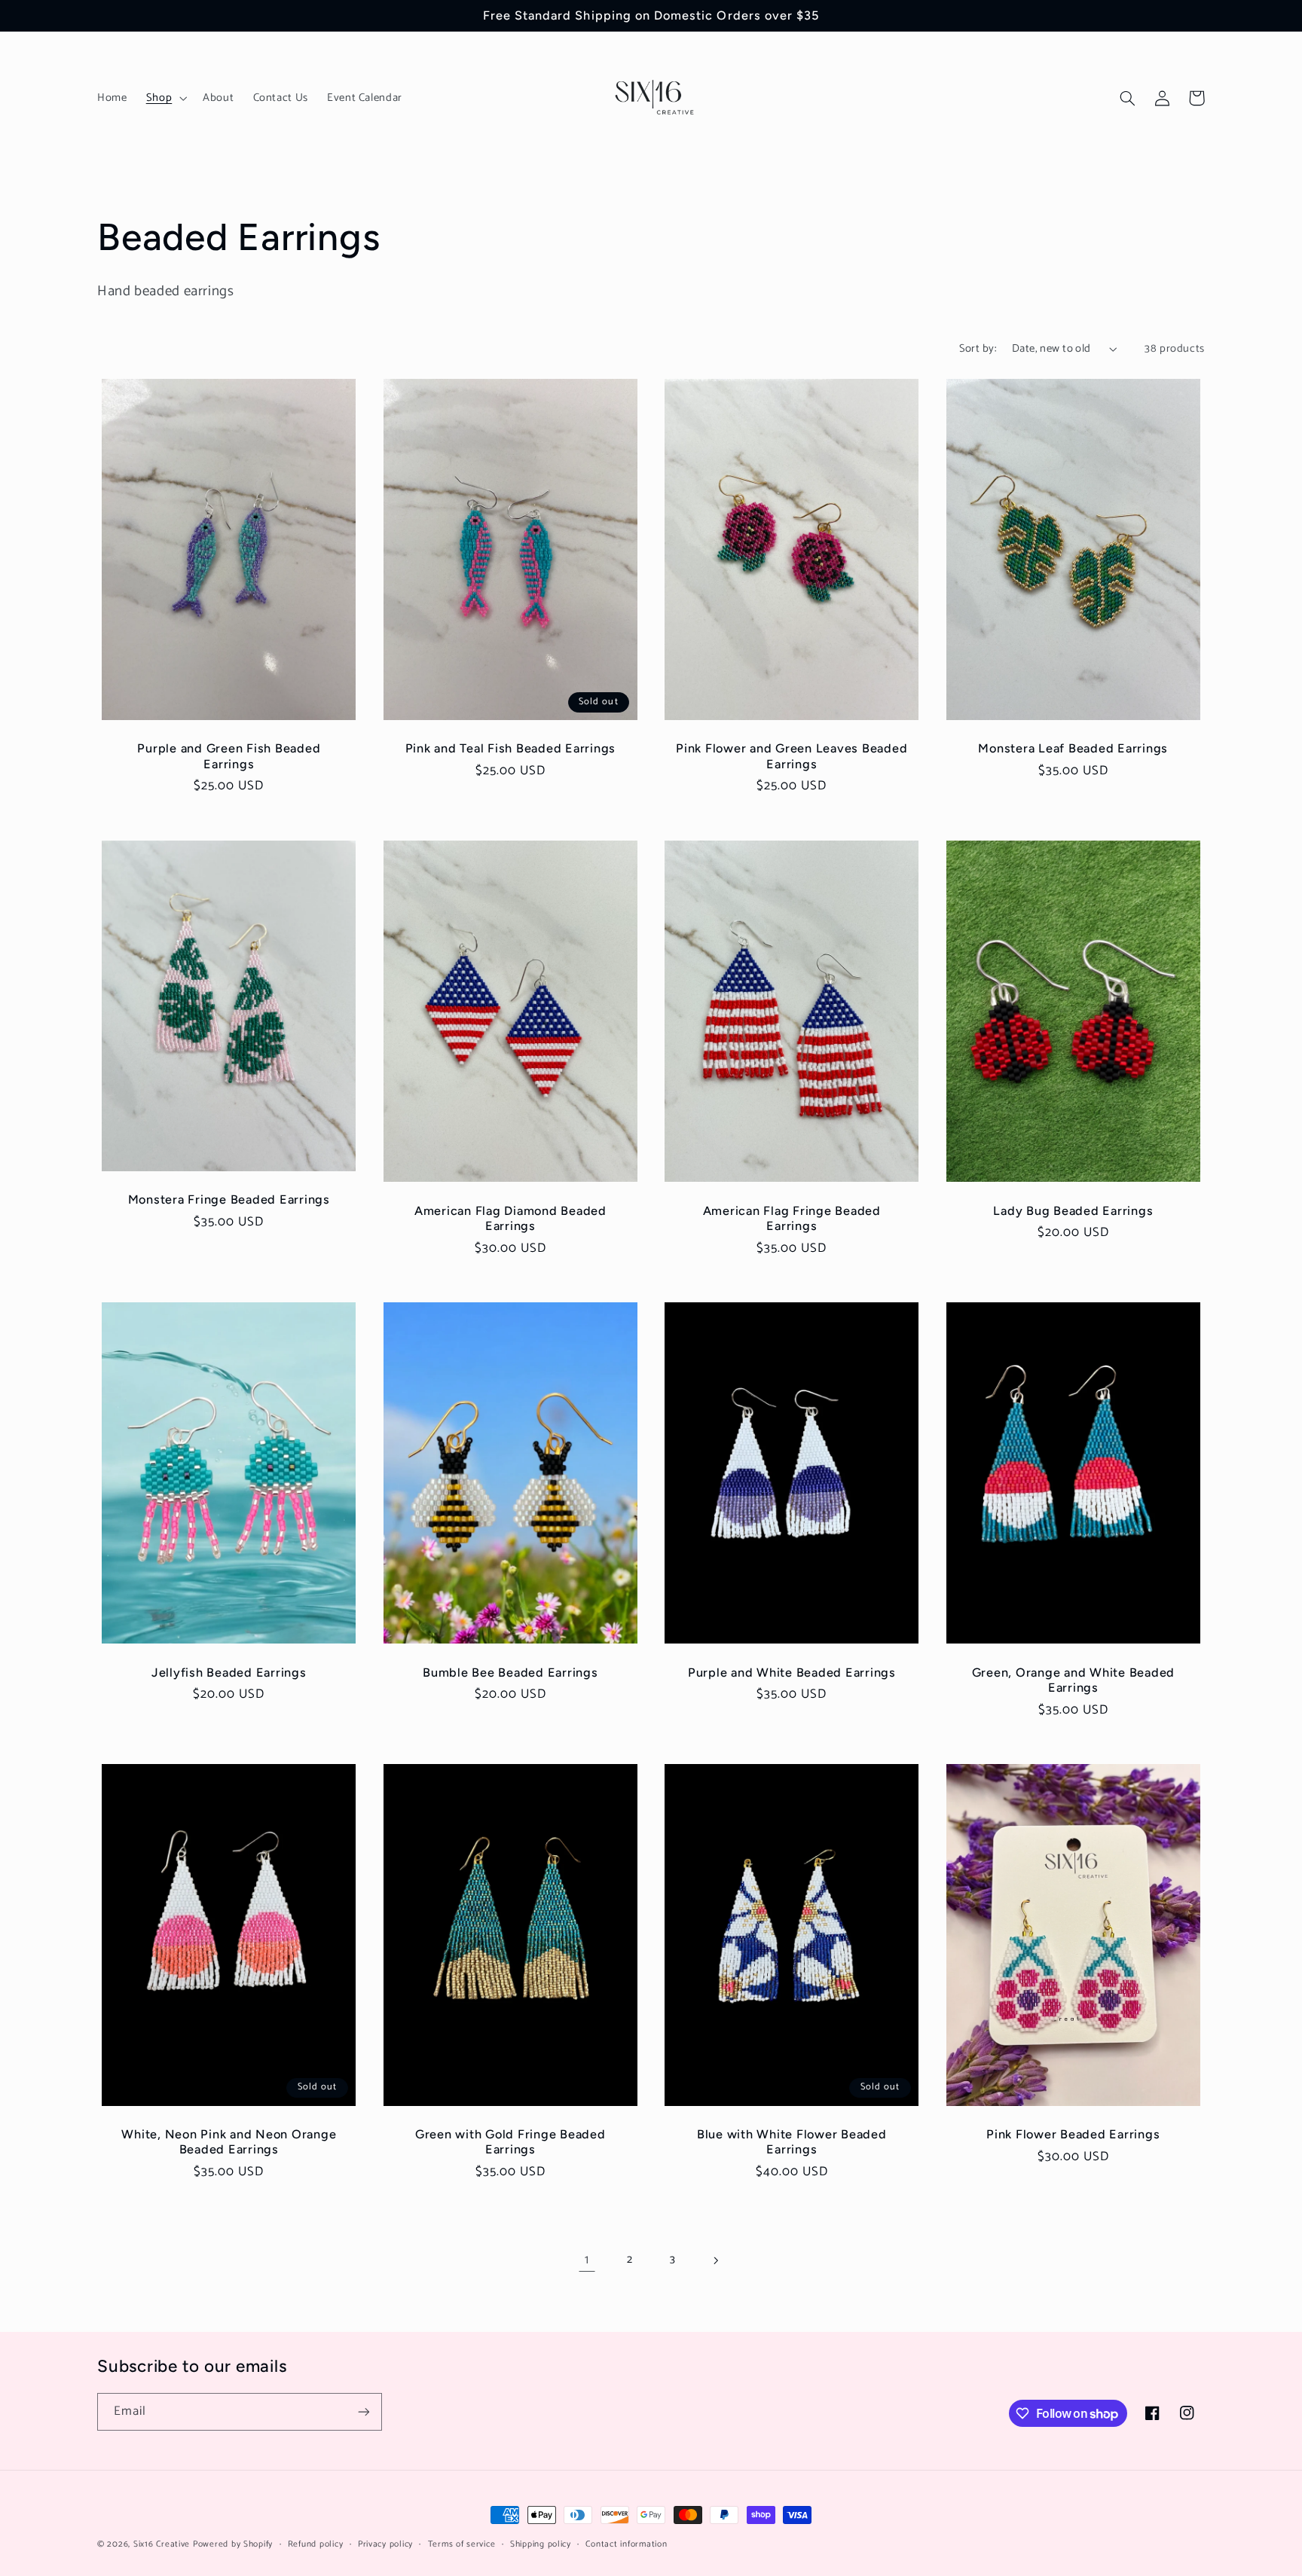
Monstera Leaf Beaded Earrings (1073, 748)
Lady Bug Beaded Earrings (1073, 1211)
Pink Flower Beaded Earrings (1073, 2134)
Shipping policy (541, 2544)
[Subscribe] (364, 2411)
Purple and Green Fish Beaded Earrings (229, 756)
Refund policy (316, 2544)
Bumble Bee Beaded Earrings (510, 1673)
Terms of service (462, 2544)
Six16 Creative (162, 2544)
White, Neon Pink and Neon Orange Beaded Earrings (229, 2142)
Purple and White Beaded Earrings (792, 1673)
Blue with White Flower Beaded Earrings (792, 2142)
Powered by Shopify (233, 2544)
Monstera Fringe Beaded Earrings (229, 1199)
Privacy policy (385, 2544)
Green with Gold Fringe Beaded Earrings (510, 2142)
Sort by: (978, 349)
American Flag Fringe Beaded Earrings (792, 1218)
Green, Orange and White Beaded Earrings (1074, 1680)
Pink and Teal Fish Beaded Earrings (511, 748)
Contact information (626, 2544)
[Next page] (715, 2260)
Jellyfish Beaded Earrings (229, 1673)
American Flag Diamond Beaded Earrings (510, 1218)
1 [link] (587, 2260)
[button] (165, 98)
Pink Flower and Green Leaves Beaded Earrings (792, 756)
